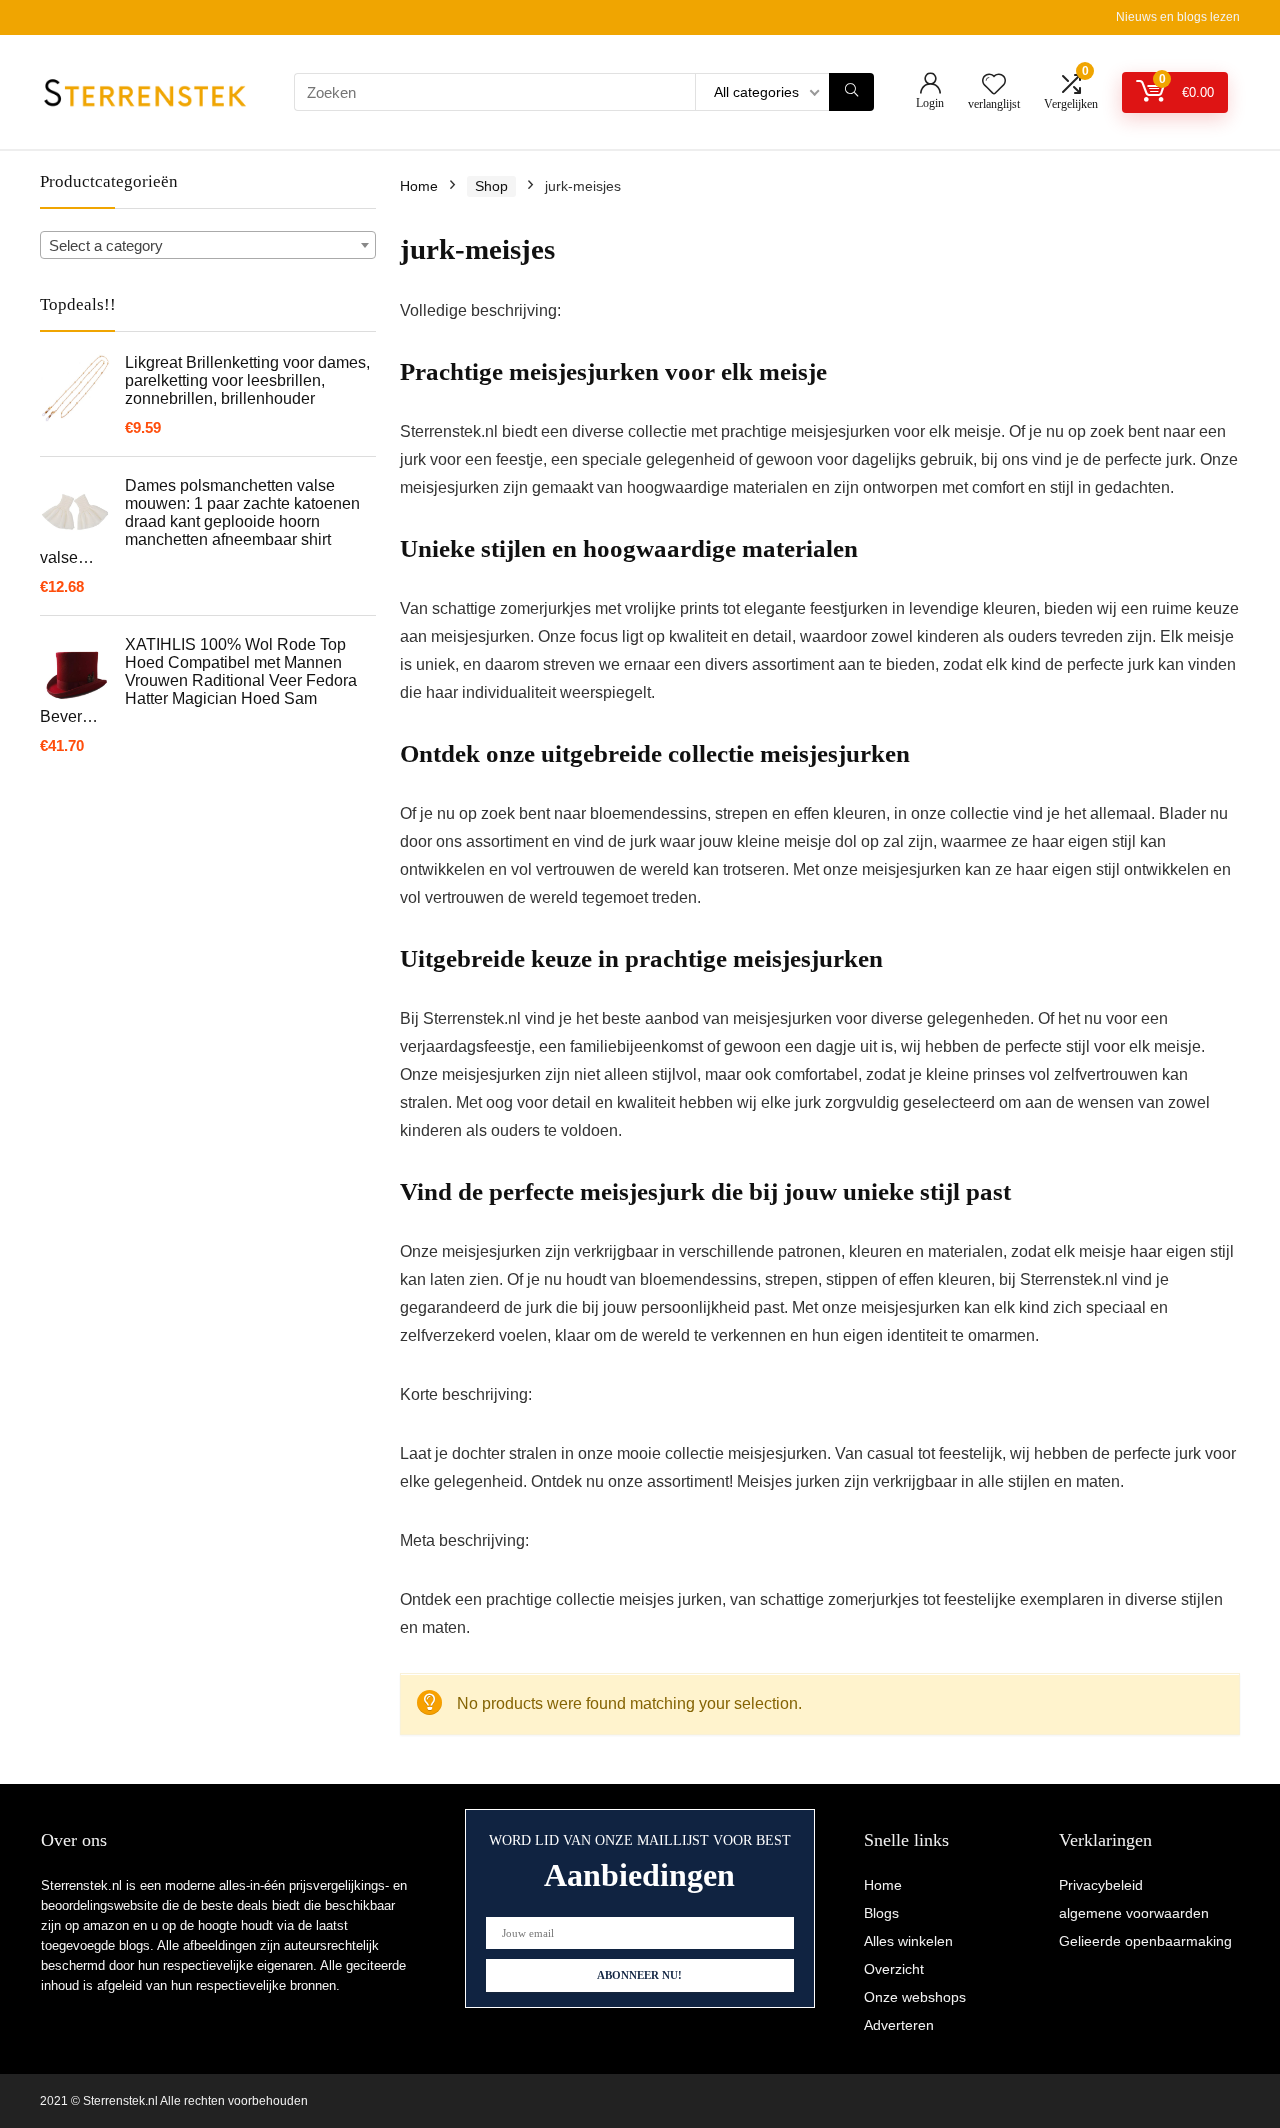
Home (419, 186)
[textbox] (208, 246)
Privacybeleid (1101, 1885)
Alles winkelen (908, 1941)
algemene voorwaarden (1134, 1913)
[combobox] (208, 245)
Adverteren (899, 2025)
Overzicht (894, 1969)
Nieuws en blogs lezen (1178, 17)
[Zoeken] (851, 92)
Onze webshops (915, 1997)
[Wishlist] (994, 85)
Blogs (881, 1913)
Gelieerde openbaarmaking (1145, 1941)
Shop (491, 186)
